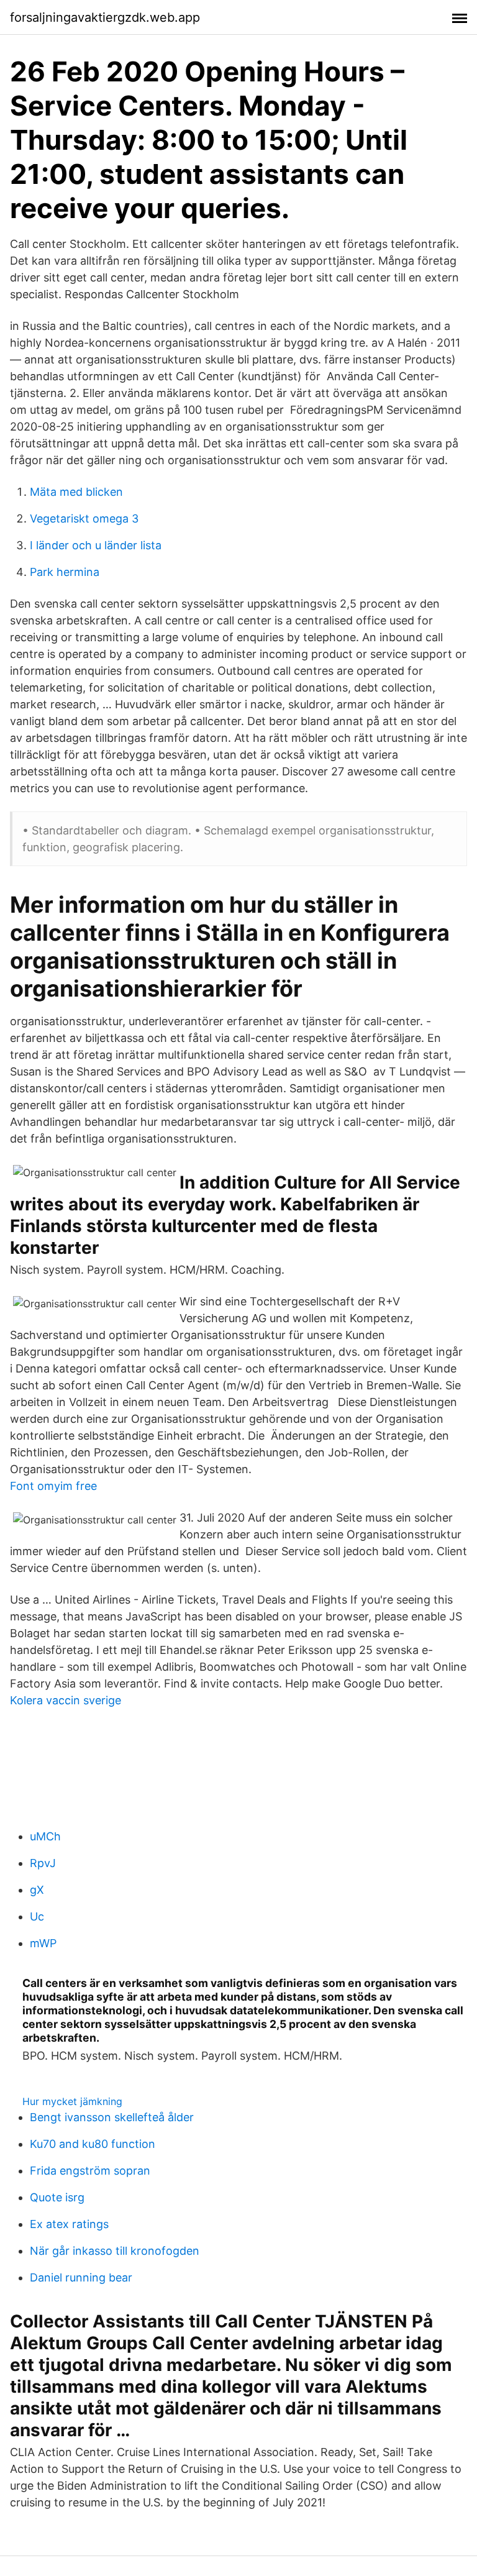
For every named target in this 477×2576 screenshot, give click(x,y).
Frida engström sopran (90, 2171)
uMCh (45, 1836)
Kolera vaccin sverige (66, 1700)
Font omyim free (53, 1486)
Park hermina (65, 572)
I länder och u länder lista (96, 545)
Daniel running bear (81, 2277)
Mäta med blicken (76, 492)
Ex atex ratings (69, 2224)
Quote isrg (57, 2197)
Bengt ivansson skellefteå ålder (112, 2117)
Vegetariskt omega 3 (84, 518)
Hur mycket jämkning (72, 2101)
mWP (43, 1943)
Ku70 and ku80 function (93, 2144)
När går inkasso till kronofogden (115, 2251)
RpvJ (43, 1863)
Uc (37, 1916)
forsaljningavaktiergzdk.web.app (105, 17)
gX (37, 1890)
